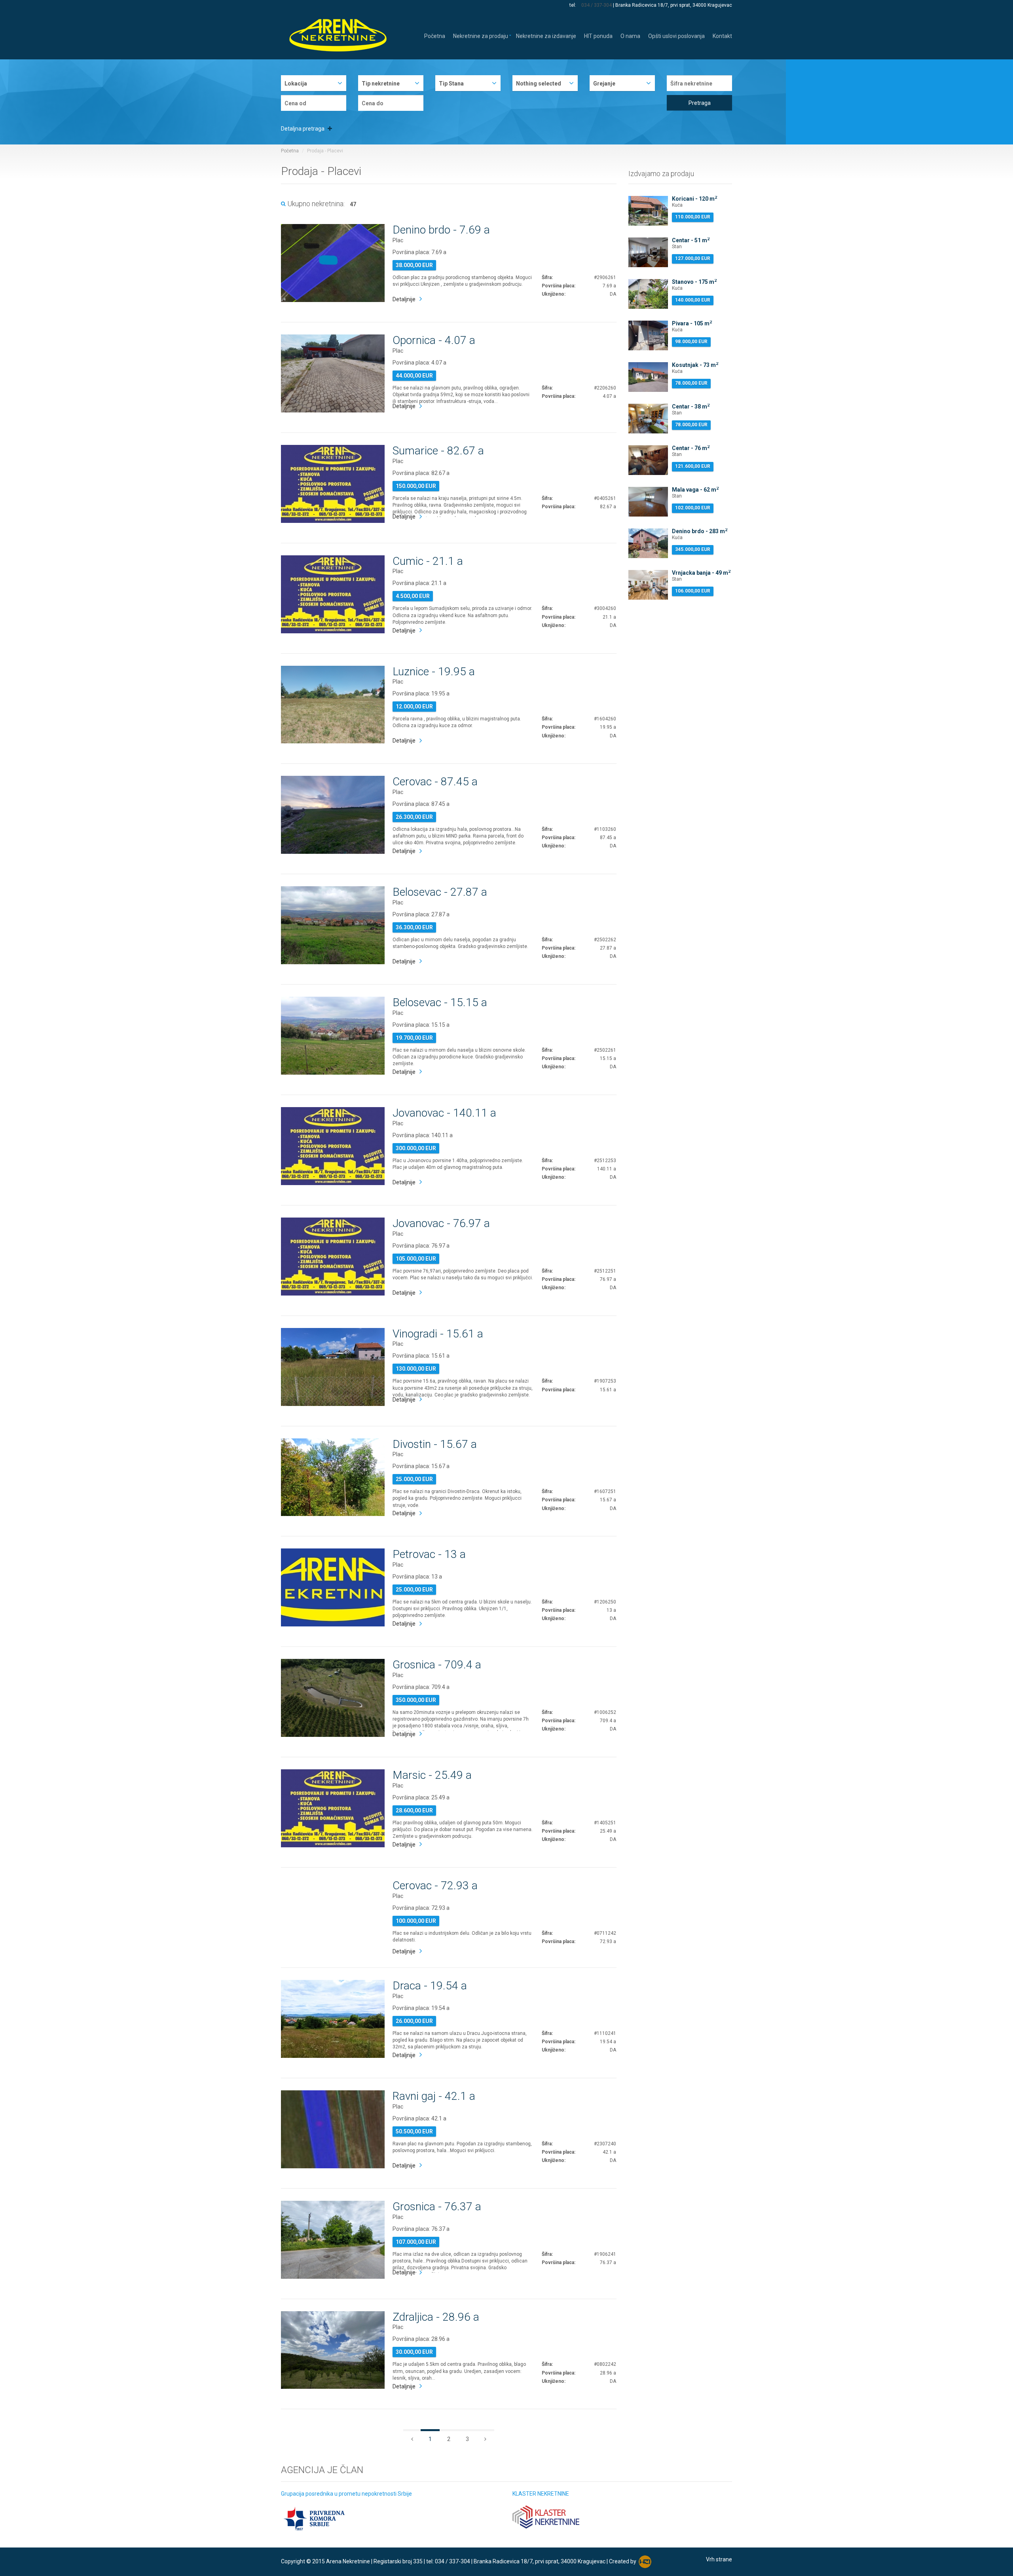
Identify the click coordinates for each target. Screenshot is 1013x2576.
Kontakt (722, 35)
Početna (435, 35)
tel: (573, 5)
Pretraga (700, 103)
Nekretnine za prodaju (481, 35)
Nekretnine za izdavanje (546, 35)
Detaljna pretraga (303, 129)
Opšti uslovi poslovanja (676, 35)
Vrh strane (719, 2559)
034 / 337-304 (597, 5)
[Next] (412, 2438)
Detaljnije (404, 299)
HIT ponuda (598, 35)
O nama (630, 35)
